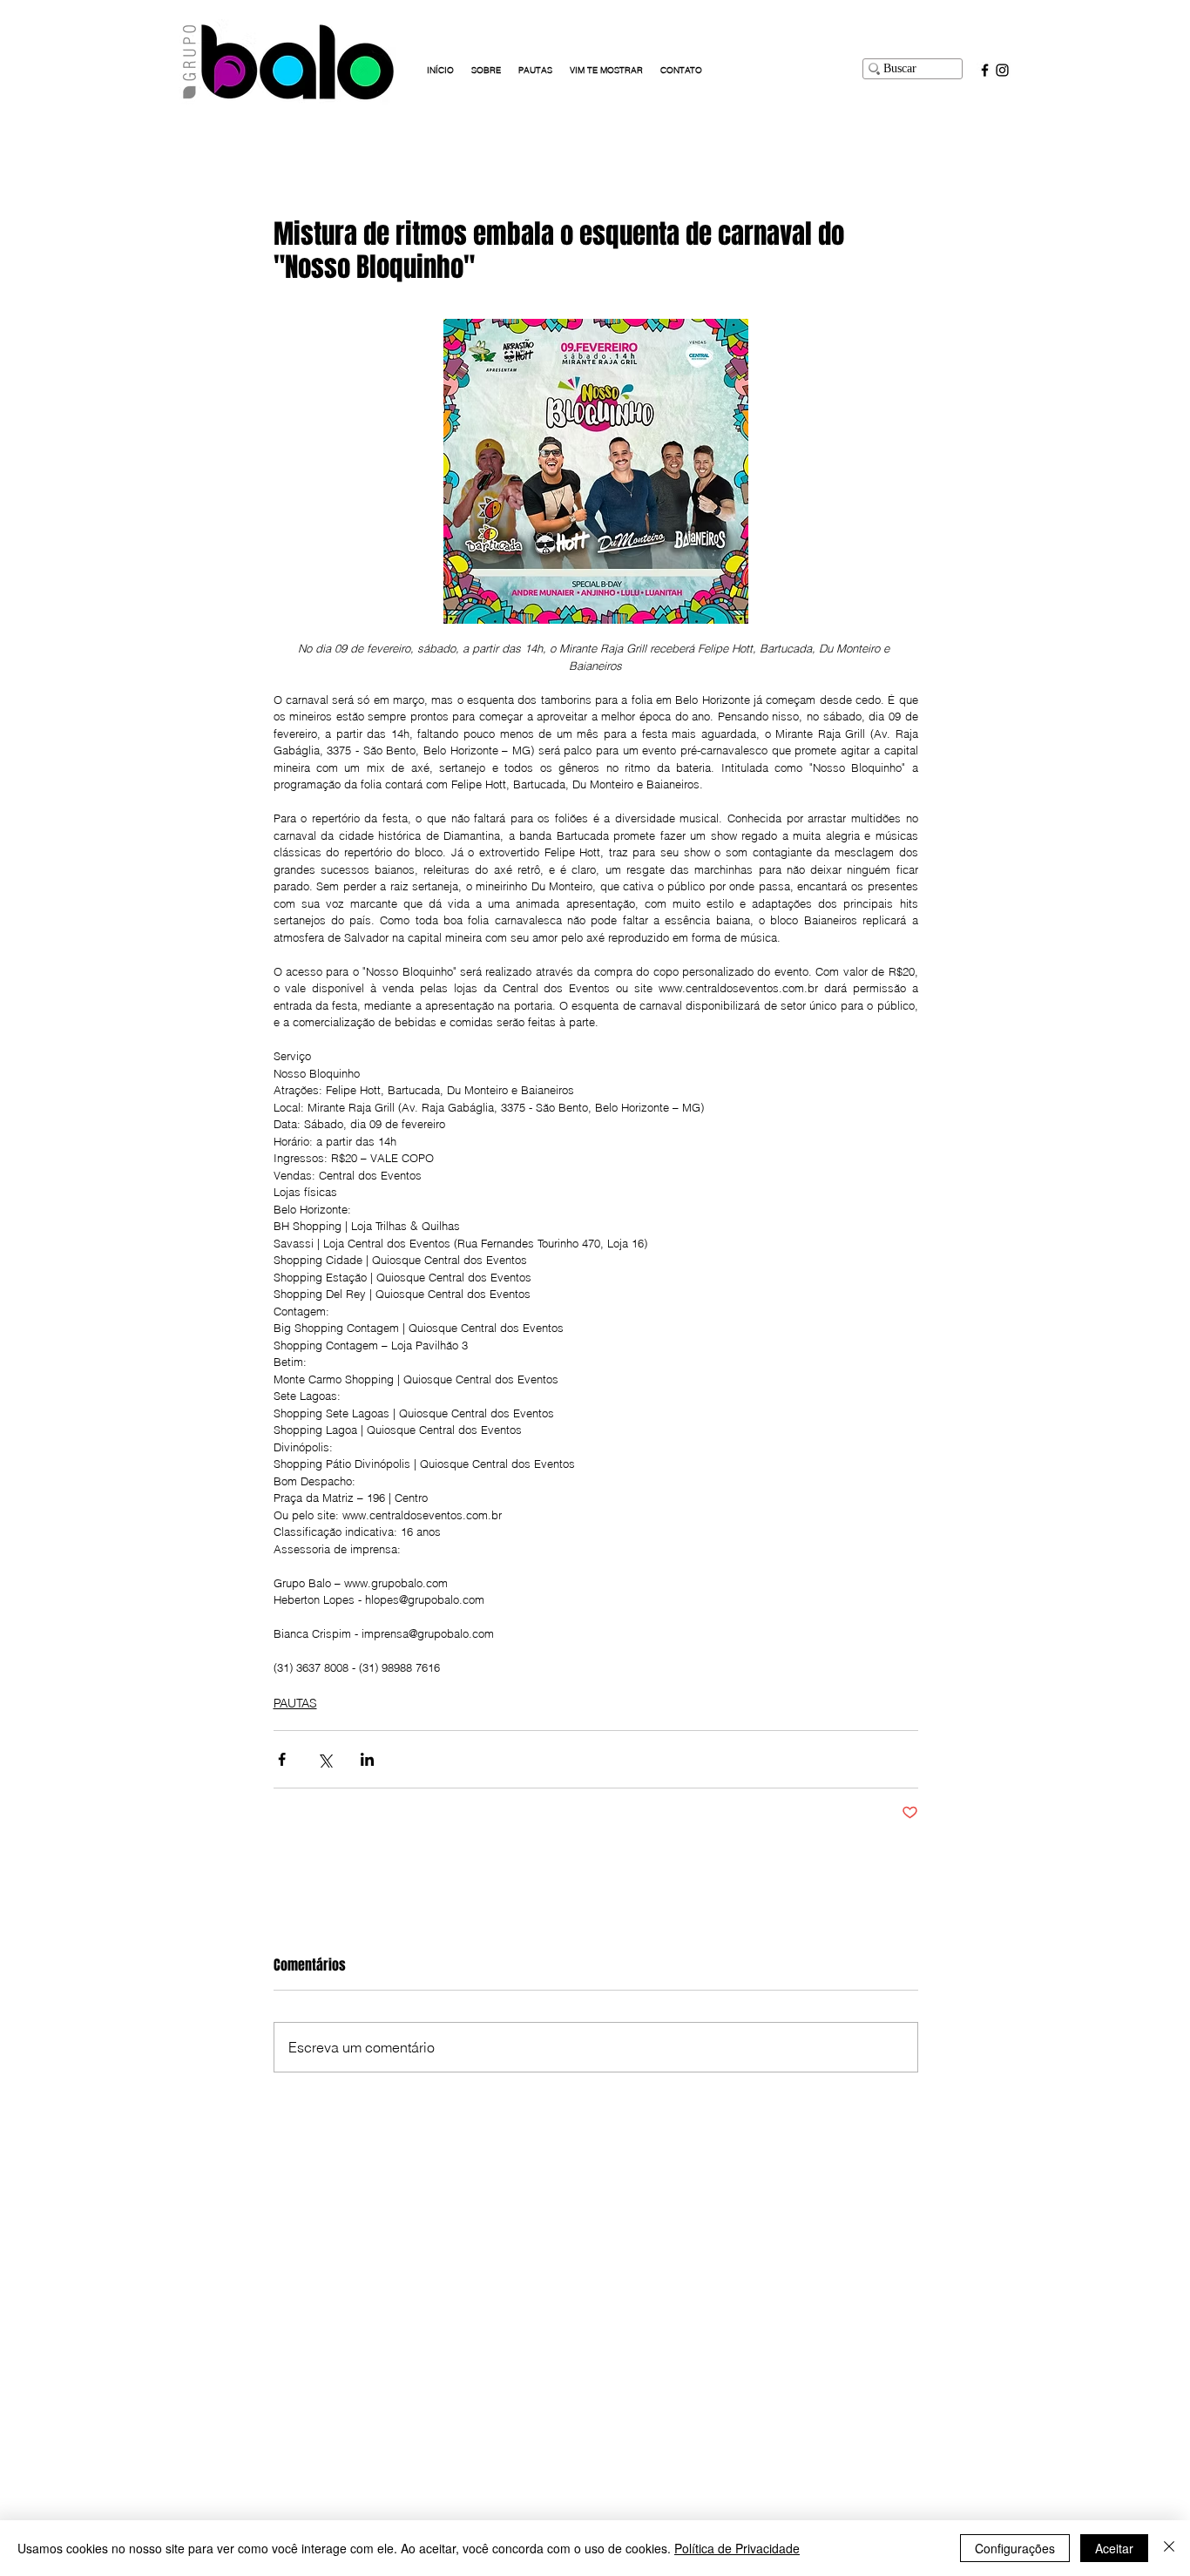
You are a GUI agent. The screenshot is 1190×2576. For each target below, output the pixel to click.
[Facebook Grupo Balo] (985, 70)
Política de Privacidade (737, 2548)
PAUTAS (295, 1703)
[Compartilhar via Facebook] (282, 1759)
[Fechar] (1169, 2548)
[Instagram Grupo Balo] (1002, 70)
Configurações (1015, 2548)
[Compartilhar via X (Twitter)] (325, 1759)
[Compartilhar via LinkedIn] (367, 1759)
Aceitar (1114, 2548)
